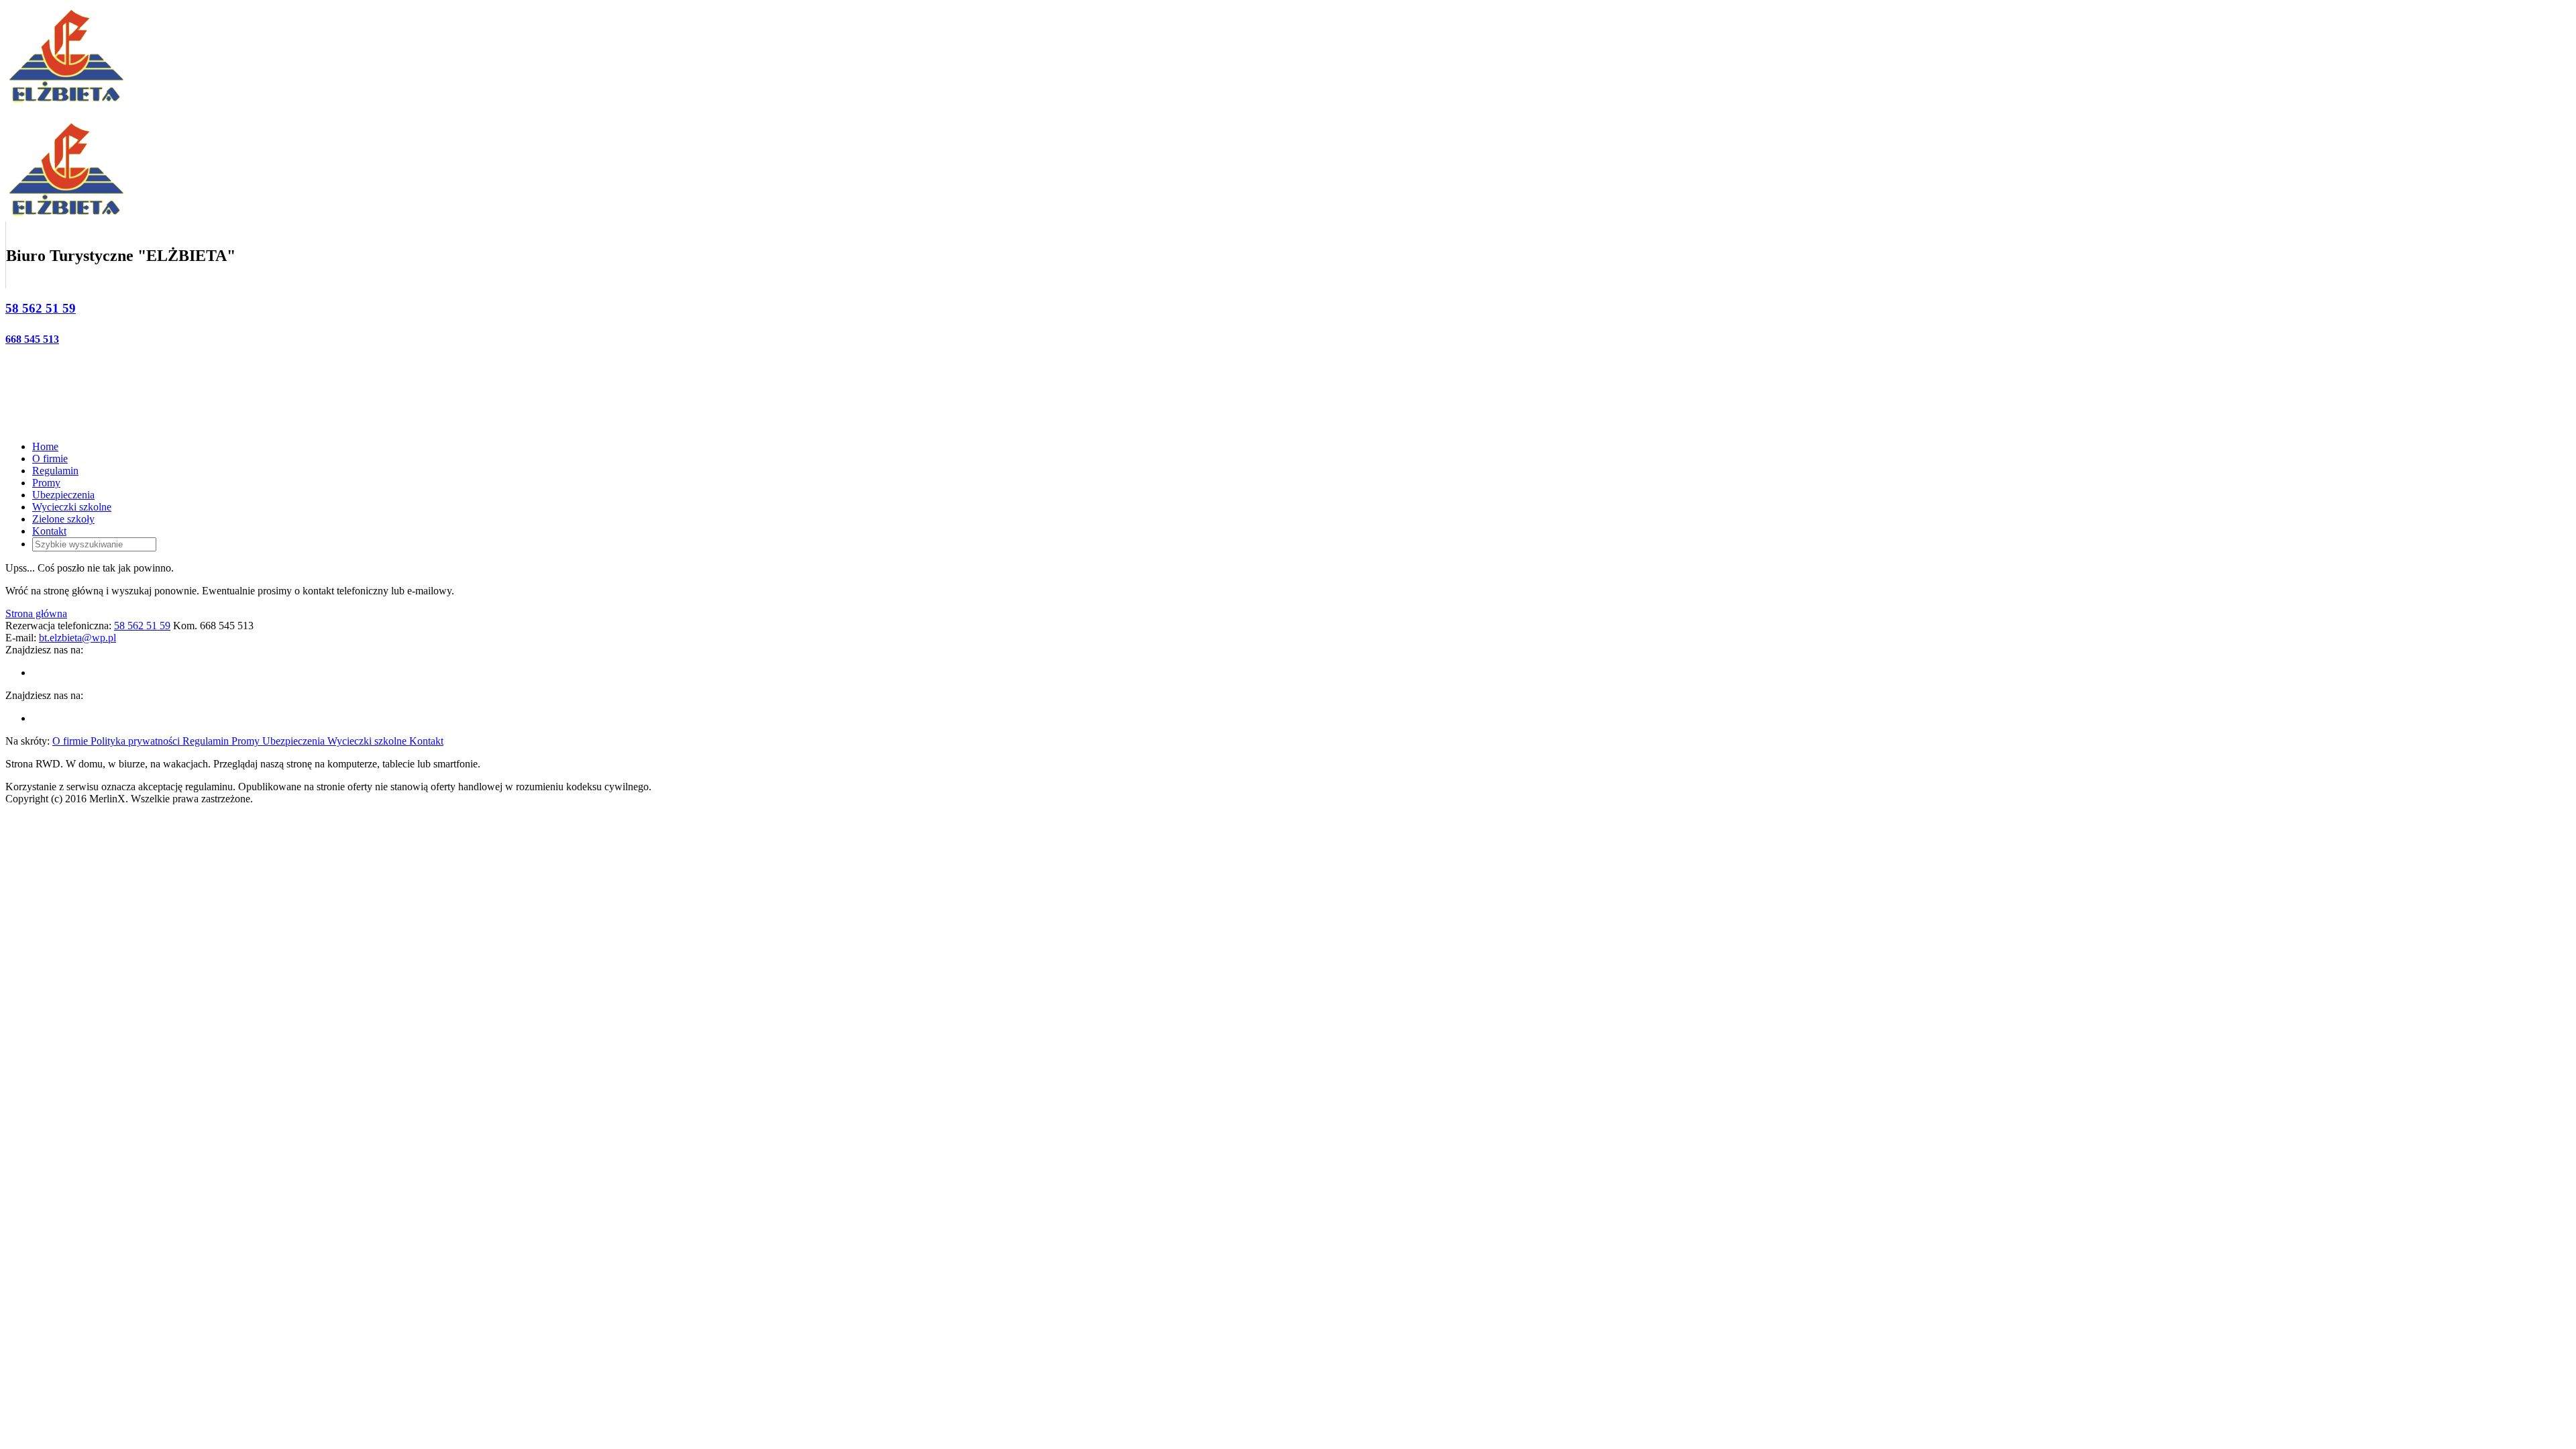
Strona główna (36, 613)
